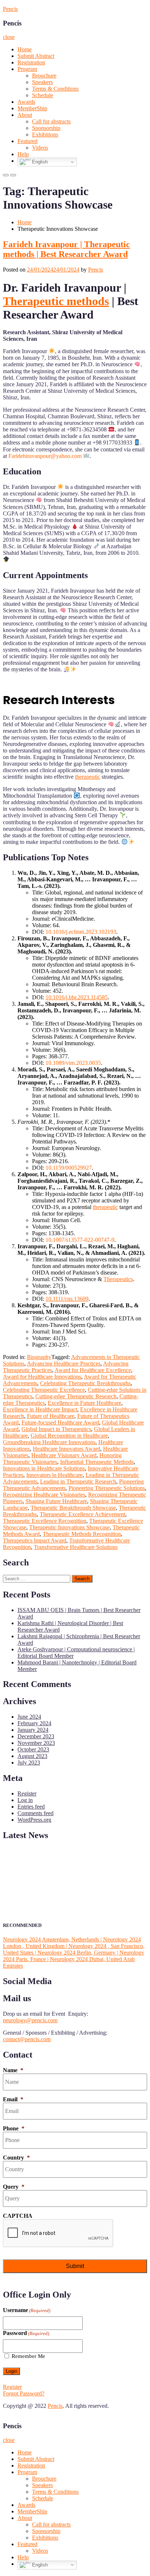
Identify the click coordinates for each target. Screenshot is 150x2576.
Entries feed (31, 1807)
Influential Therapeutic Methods (97, 1462)
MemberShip (32, 108)
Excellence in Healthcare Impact (40, 1409)
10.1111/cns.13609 (67, 1299)
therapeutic (88, 777)
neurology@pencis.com (30, 2020)
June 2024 (29, 1717)
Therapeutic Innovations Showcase (69, 1527)
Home (25, 49)
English (39, 162)
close (9, 37)
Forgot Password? (24, 2393)
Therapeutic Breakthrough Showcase (73, 1508)
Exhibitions (45, 135)
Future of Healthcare (51, 1416)
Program (27, 69)
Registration (31, 62)
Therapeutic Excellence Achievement (82, 1514)
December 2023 (36, 1736)
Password (26, 2333)
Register (27, 1793)
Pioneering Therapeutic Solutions (107, 1488)
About (25, 115)
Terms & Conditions (55, 89)
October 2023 (33, 1749)
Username (27, 2310)
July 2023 (29, 1763)
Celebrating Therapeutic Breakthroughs (85, 1383)
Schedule (43, 95)
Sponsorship (46, 128)
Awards (26, 102)
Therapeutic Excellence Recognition (45, 1521)
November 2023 (36, 1743)
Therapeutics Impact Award (35, 1540)
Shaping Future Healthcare (56, 1501)
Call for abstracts (51, 121)
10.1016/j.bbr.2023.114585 (77, 997)
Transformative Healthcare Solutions (76, 1547)
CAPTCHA (18, 2216)
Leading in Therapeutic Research (78, 1481)
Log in (25, 1800)
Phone (14, 2128)
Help (23, 154)
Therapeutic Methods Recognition (82, 1534)
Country (16, 2158)
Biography (39, 1357)
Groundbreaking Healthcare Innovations (49, 1442)
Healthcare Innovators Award (66, 1449)
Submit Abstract (36, 56)
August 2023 (32, 1756)
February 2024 (34, 1723)
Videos (40, 148)
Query (14, 2187)
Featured (27, 141)
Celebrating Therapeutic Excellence (44, 1390)
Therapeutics (118, 1279)
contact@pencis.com (27, 2039)
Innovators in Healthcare (54, 1475)
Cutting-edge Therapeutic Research (76, 1396)
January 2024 (33, 1730)
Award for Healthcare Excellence (93, 1370)
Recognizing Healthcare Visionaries (44, 1495)
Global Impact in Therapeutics (56, 1429)
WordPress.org (34, 1820)
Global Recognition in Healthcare (69, 1436)
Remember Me (28, 2356)
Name (13, 2070)
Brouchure (44, 76)
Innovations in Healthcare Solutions (44, 1468)
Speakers (42, 82)
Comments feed (35, 1813)
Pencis (10, 9)
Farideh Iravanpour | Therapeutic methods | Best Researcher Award (66, 249)
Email (13, 2099)
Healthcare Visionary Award (64, 1455)
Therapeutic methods (56, 301)
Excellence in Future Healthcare (84, 1403)
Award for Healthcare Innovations (42, 1377)
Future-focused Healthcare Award (60, 1423)
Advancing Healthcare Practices (64, 1364)
